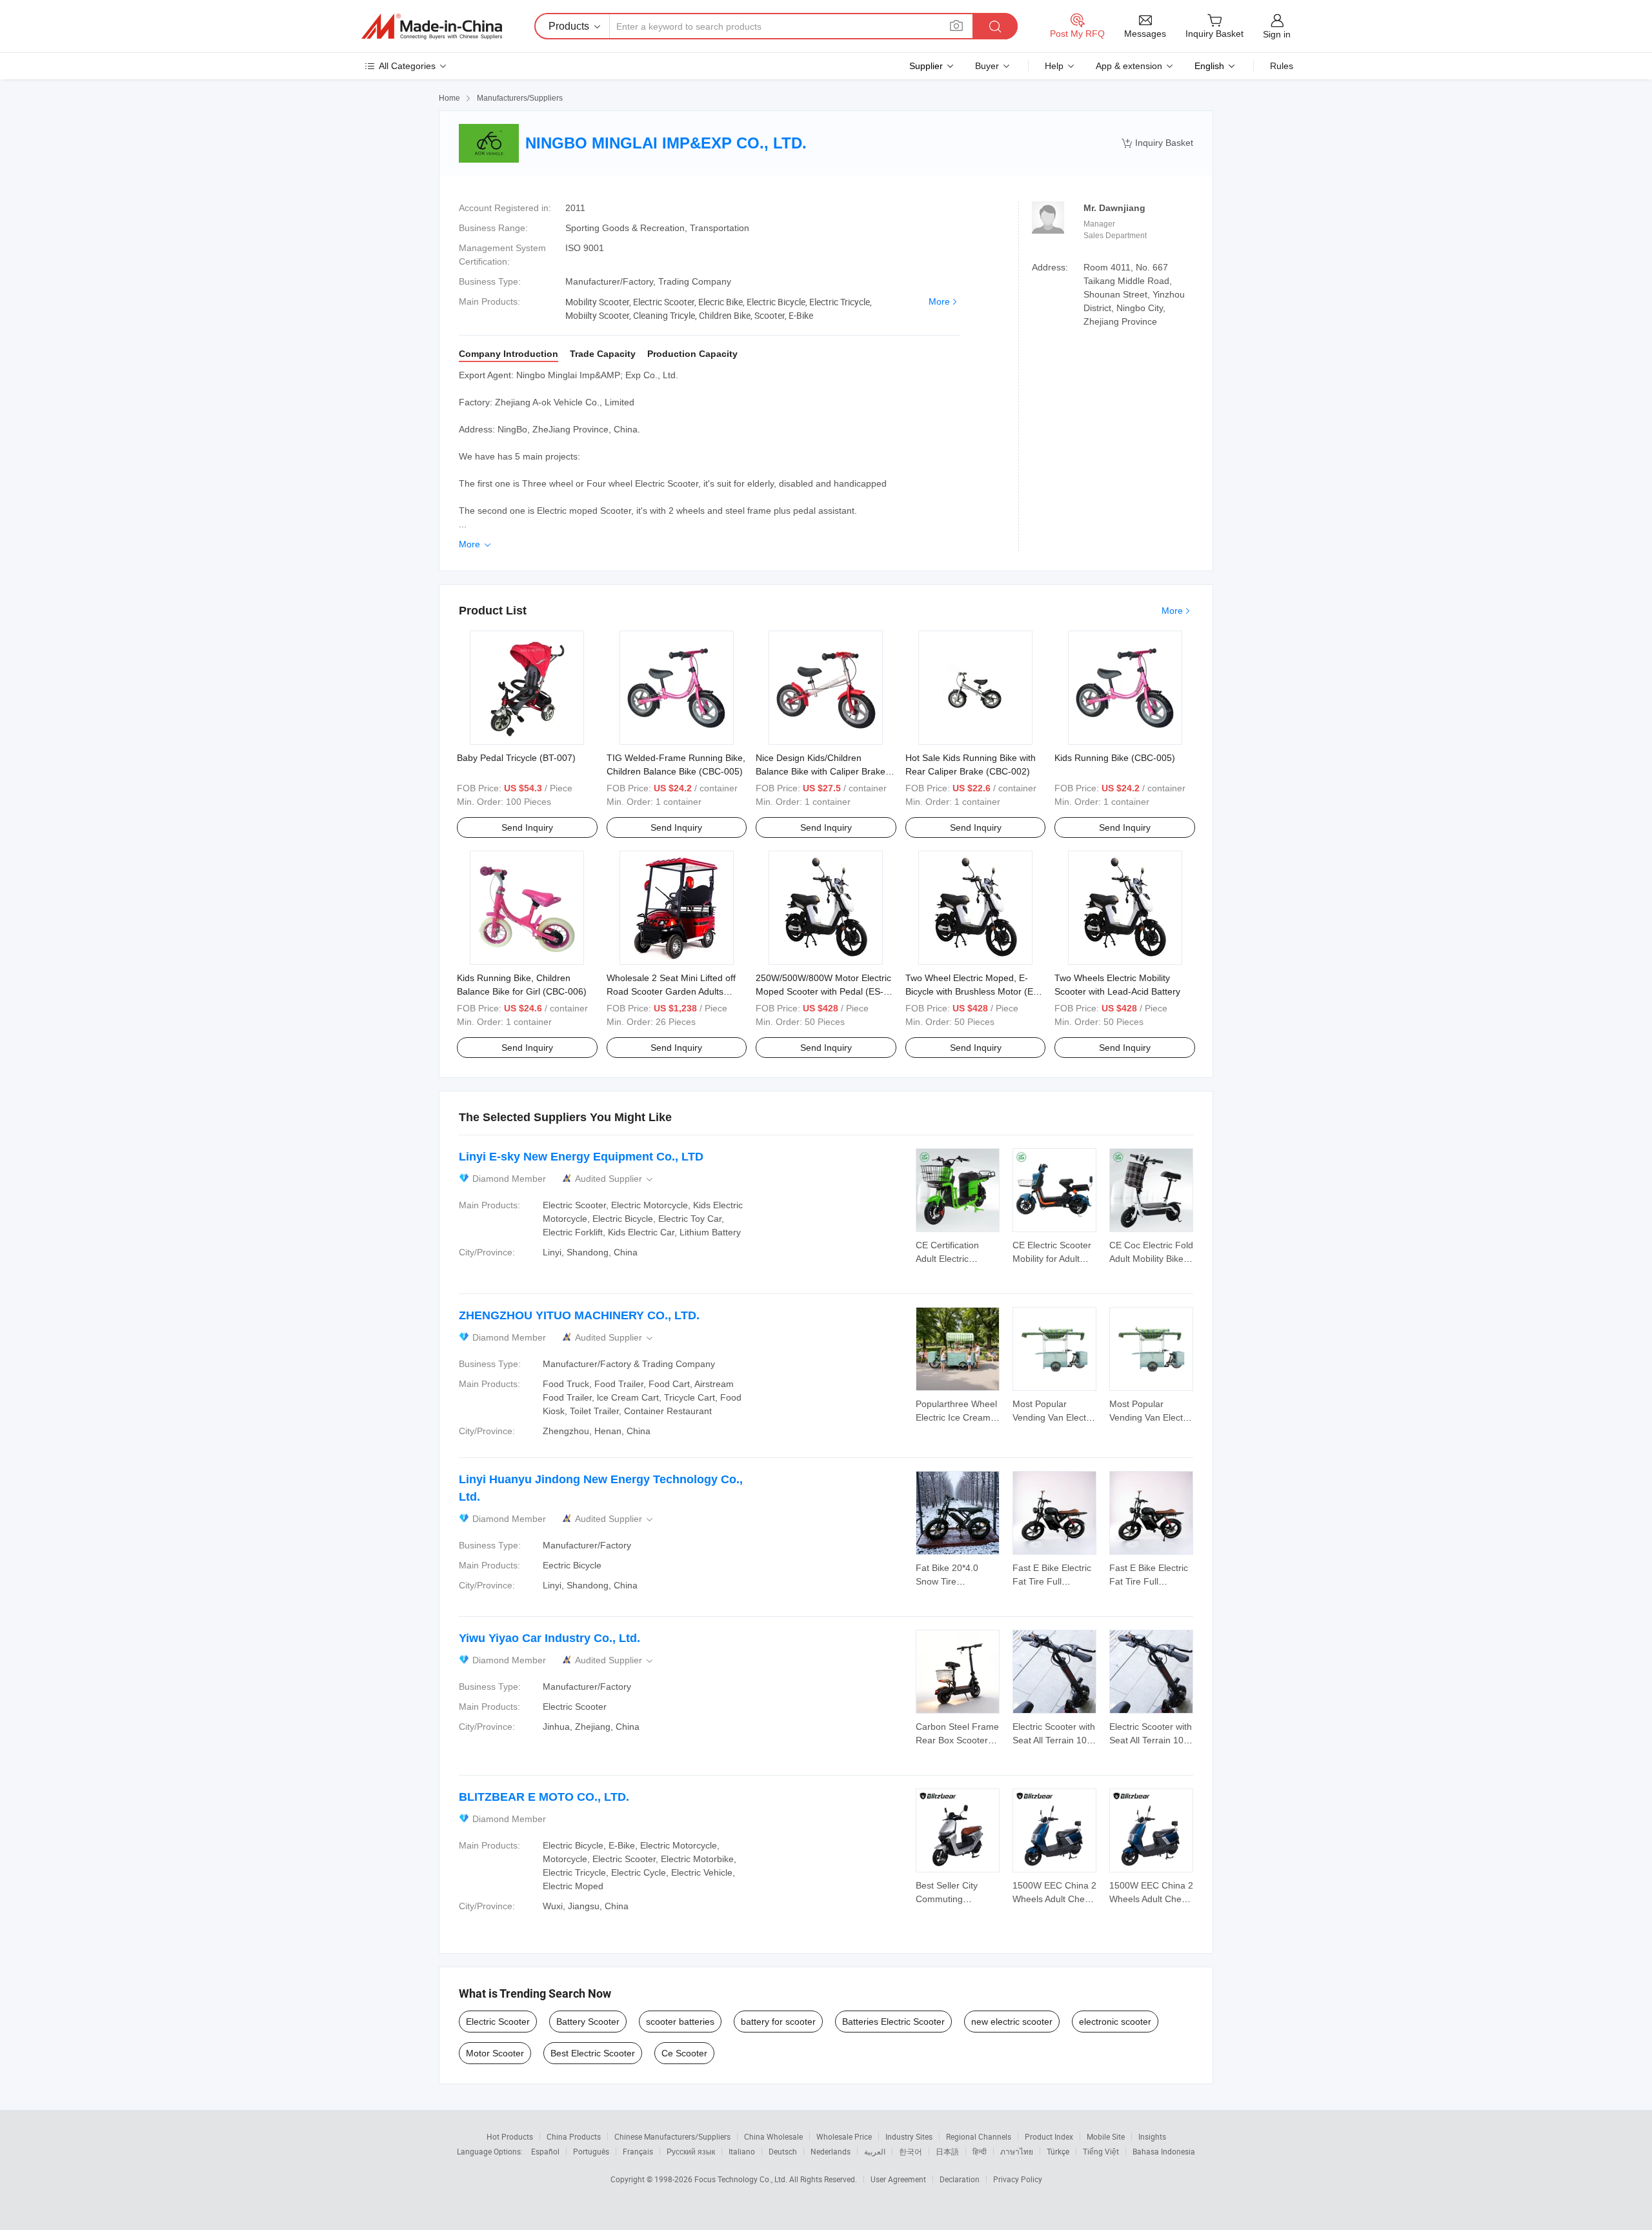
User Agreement (898, 2179)
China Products (574, 2136)
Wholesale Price (844, 2136)
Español (545, 2151)
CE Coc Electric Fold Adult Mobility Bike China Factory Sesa (1151, 1259)
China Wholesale (773, 2136)
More (939, 301)
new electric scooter (1012, 2022)
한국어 (911, 2151)
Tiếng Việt (1101, 2151)
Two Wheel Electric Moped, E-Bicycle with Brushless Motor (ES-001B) (974, 991)
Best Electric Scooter (593, 2053)
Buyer (987, 66)
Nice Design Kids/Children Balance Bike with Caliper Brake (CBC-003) (821, 771)
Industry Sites (909, 2136)
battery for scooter (778, 2022)
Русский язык (691, 2151)
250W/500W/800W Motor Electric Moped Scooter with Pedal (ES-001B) (823, 991)
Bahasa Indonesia (1164, 2151)
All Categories (407, 66)
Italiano (742, 2151)
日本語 (947, 2151)
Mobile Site (1106, 2136)
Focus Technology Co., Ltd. (742, 2179)
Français (638, 2151)
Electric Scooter (498, 2022)
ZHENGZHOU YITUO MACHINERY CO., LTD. (579, 1315)
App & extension (1129, 66)
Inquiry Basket (1157, 143)
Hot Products (510, 2136)
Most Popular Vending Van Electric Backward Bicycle (1054, 1417)
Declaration (960, 2179)
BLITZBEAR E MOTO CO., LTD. (544, 1797)
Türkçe (1058, 2151)
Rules (1282, 66)
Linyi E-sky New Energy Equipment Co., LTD (581, 1157)
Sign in (1277, 34)
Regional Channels (979, 2136)
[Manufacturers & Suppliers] (432, 26)
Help (1054, 66)
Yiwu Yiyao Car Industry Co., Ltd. (549, 1638)
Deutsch (783, 2151)
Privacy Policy (1018, 2179)
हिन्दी (980, 2151)
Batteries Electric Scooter (893, 2022)
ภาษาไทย (1017, 2151)
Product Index (1049, 2136)
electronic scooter (1115, 2022)
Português (591, 2151)
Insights (1152, 2136)
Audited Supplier (615, 1179)
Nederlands (831, 2151)
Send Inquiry (527, 827)
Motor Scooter (495, 2053)
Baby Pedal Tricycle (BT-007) (516, 758)
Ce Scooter (684, 2053)
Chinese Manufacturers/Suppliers (672, 2136)
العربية (875, 2151)
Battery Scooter (588, 2022)
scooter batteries (680, 2022)
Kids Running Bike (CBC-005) (1115, 758)
